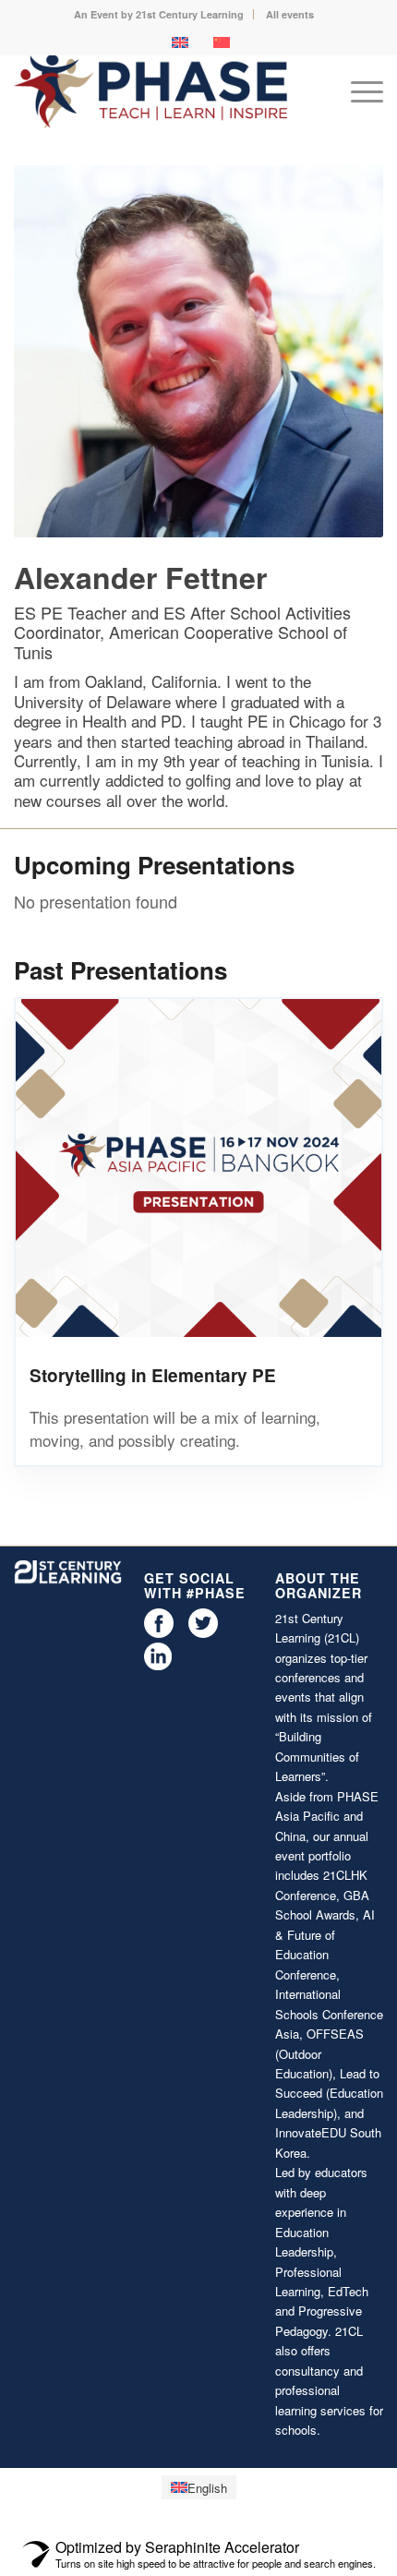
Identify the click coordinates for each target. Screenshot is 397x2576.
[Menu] (358, 91)
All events (290, 14)
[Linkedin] (158, 1665)
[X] (203, 1633)
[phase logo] (162, 91)
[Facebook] (159, 1633)
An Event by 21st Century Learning (159, 14)
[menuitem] (159, 14)
